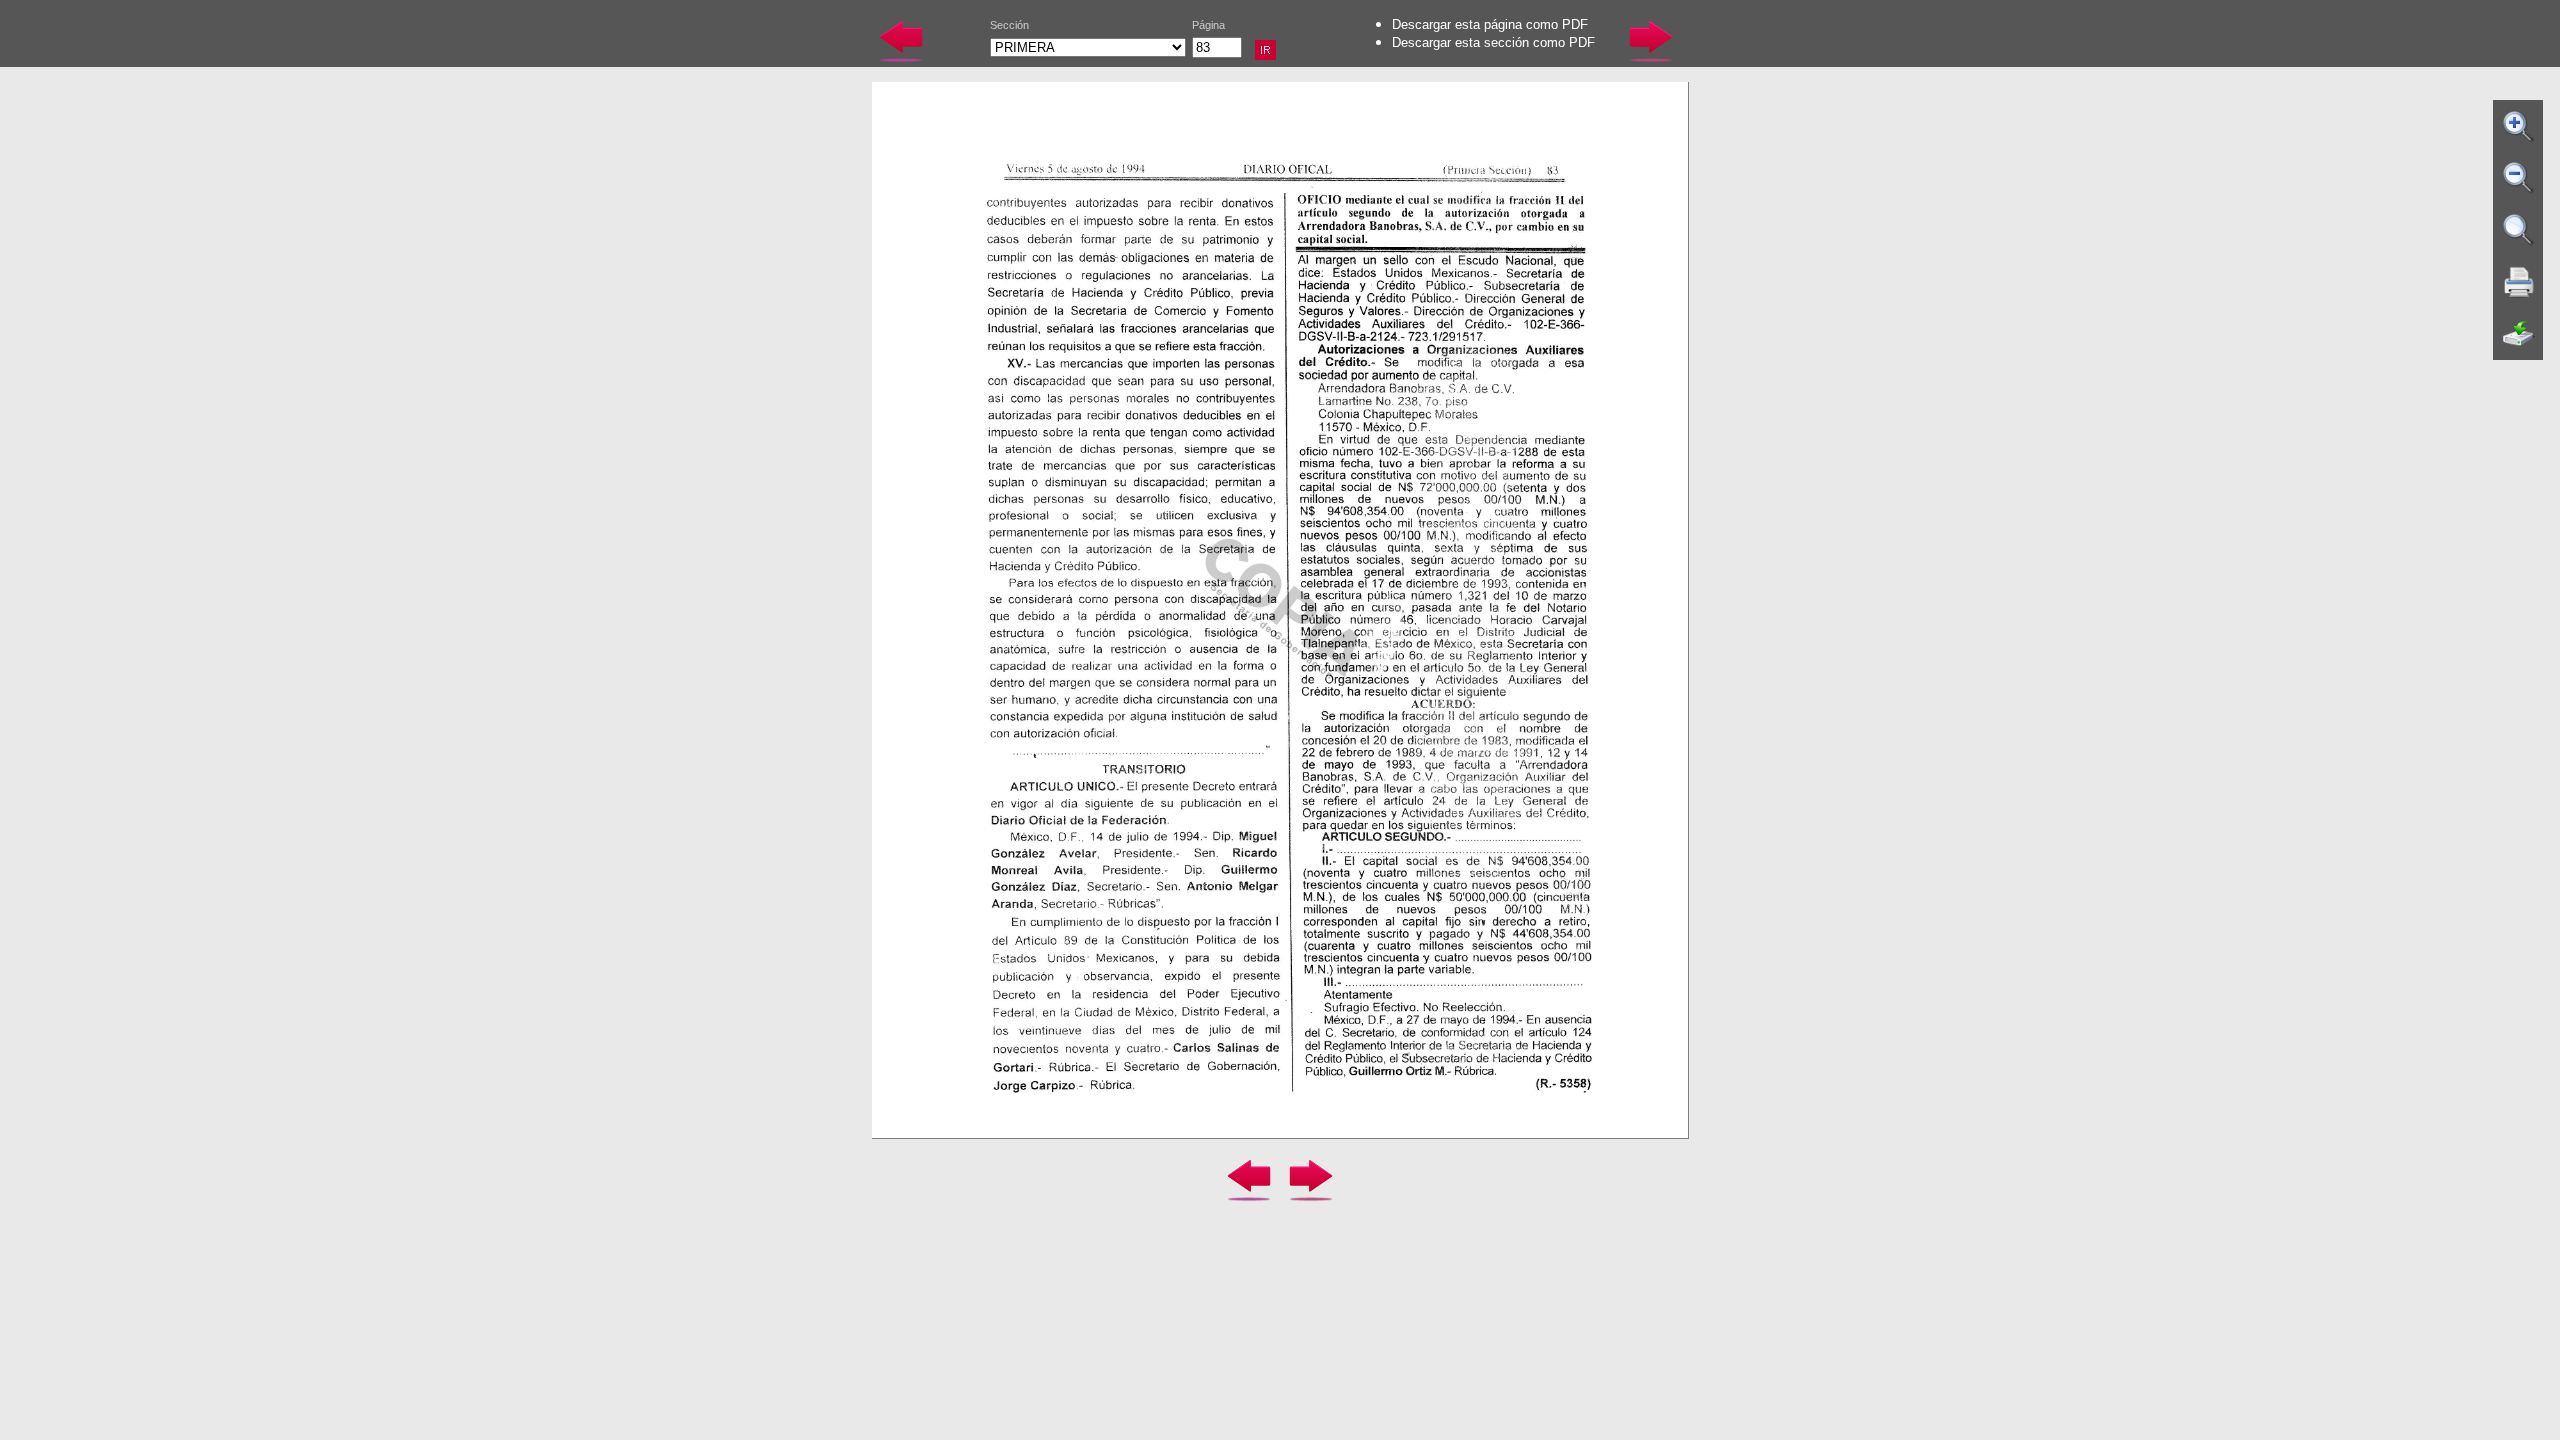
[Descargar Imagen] (2519, 334)
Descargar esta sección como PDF (1493, 42)
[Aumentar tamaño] (2519, 126)
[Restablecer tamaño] (2519, 230)
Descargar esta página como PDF (1490, 24)
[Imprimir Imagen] (2519, 282)
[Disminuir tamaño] (2519, 178)
